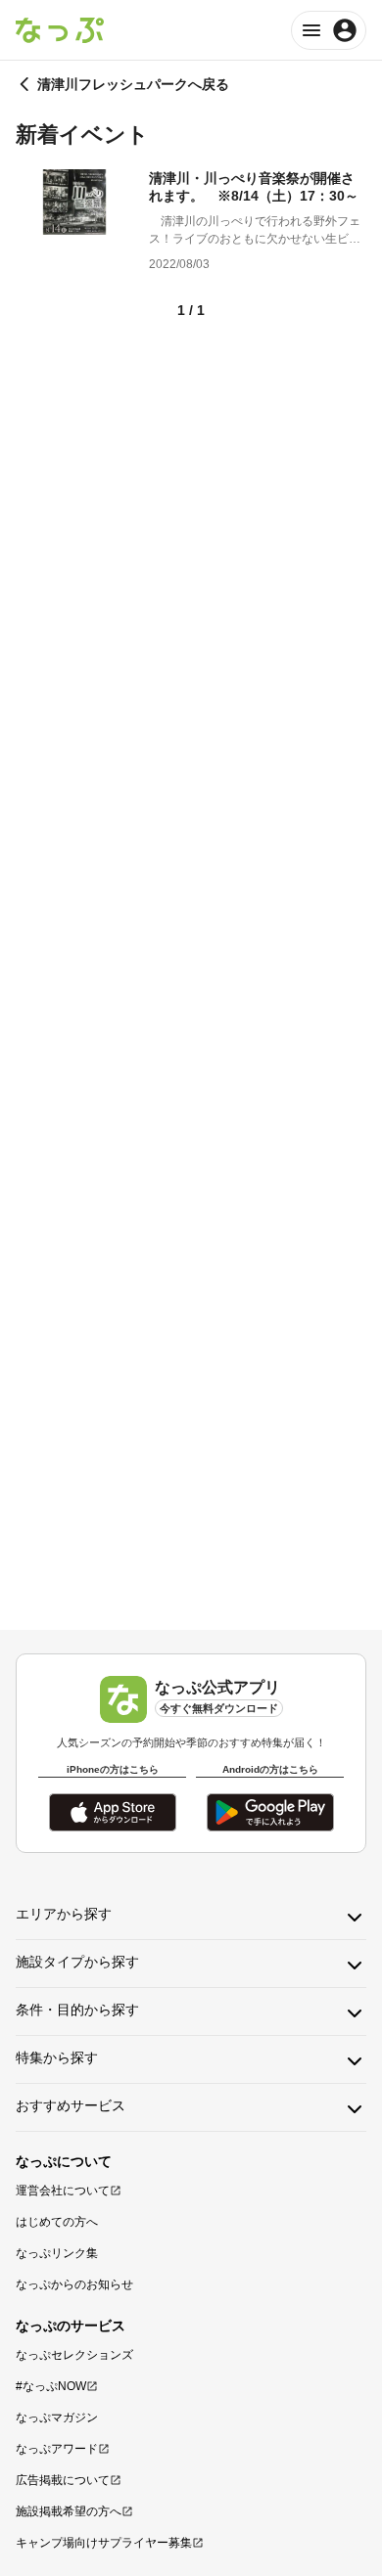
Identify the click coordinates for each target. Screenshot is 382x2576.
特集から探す (57, 2057)
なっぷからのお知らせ (74, 2284)
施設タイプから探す (77, 1962)
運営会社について (63, 2191)
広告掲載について (63, 2480)
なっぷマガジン (57, 2418)
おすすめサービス (71, 2105)
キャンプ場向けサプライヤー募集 (104, 2543)
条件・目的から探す (77, 2010)
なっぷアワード (57, 2449)
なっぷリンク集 (57, 2253)
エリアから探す (64, 1914)
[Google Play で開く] (270, 1812)
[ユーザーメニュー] (329, 30)
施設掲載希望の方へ (69, 2511)
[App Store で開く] (113, 1812)
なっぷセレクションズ (74, 2355)
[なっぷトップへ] (60, 30)
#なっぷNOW (51, 2386)
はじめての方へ (57, 2222)
